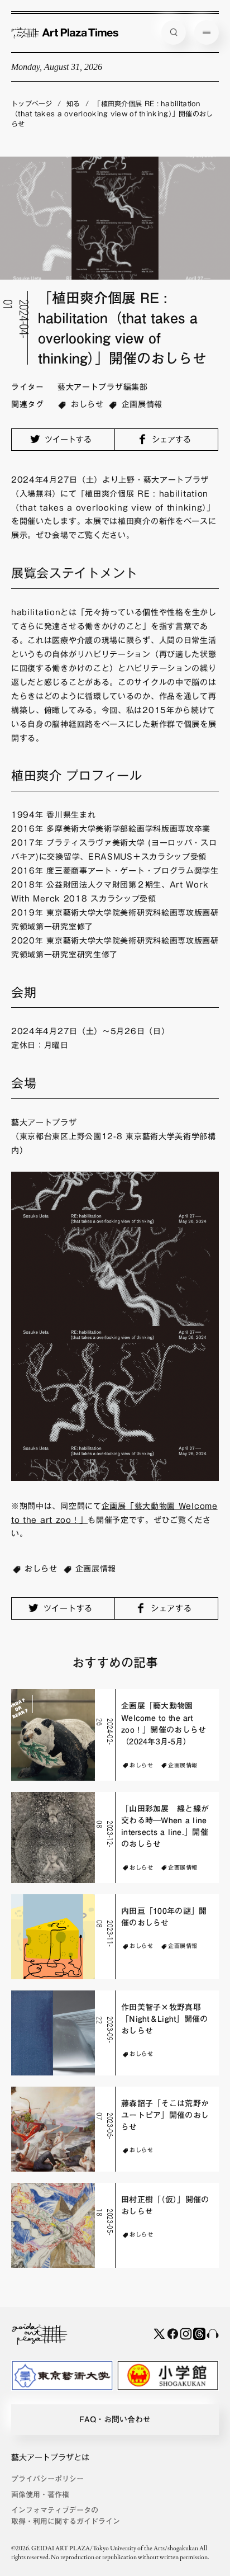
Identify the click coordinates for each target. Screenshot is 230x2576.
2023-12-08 (105, 1834)
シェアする (170, 440)
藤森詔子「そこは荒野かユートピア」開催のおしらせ (165, 2115)
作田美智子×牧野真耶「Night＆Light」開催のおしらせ (164, 2019)
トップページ (32, 103)
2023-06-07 (105, 2126)
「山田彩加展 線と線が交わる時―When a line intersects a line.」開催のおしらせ (165, 1827)
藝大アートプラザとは (50, 2457)
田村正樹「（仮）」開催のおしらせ (165, 2205)
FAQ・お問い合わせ (115, 2419)
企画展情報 (142, 404)
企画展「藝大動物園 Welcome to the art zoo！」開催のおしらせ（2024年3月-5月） (164, 1724)
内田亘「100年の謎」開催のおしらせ (164, 1917)
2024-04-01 (16, 318)
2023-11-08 (105, 1933)
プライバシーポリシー (47, 2479)
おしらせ (87, 404)
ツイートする (67, 440)
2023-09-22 (105, 2029)
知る (73, 103)
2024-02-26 (105, 1731)
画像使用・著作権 (40, 2495)
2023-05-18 (105, 2222)
